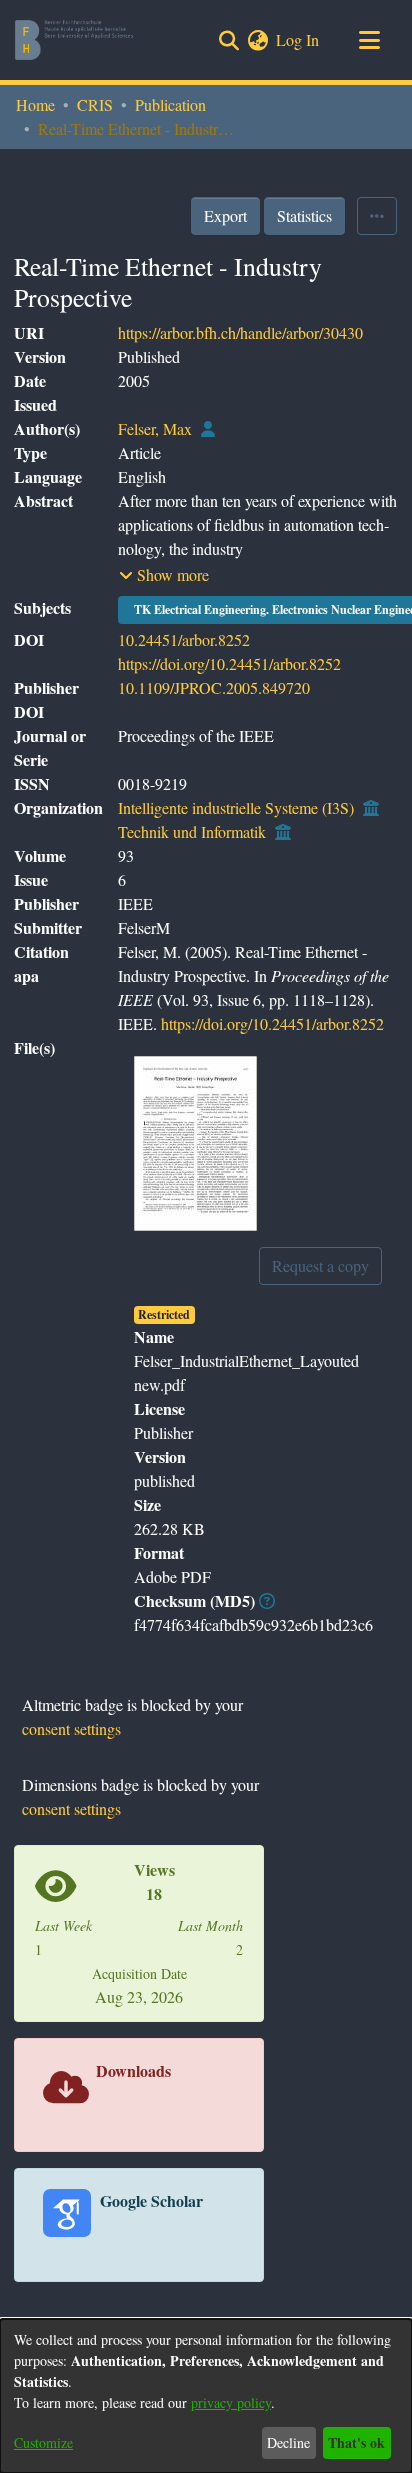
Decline (288, 2442)
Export (225, 215)
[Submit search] (228, 40)
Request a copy (320, 1265)
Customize (43, 2442)
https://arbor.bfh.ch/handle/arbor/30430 (240, 332)
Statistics (304, 215)
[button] (164, 575)
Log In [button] (298, 39)
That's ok (356, 2442)
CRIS (95, 104)
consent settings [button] (71, 1728)
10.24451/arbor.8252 (184, 639)
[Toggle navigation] (369, 40)
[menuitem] (257, 40)
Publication (170, 104)
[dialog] (206, 2396)
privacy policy (231, 2402)
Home (35, 104)
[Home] (74, 40)
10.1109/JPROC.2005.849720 (214, 687)
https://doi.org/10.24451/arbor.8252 (229, 663)
